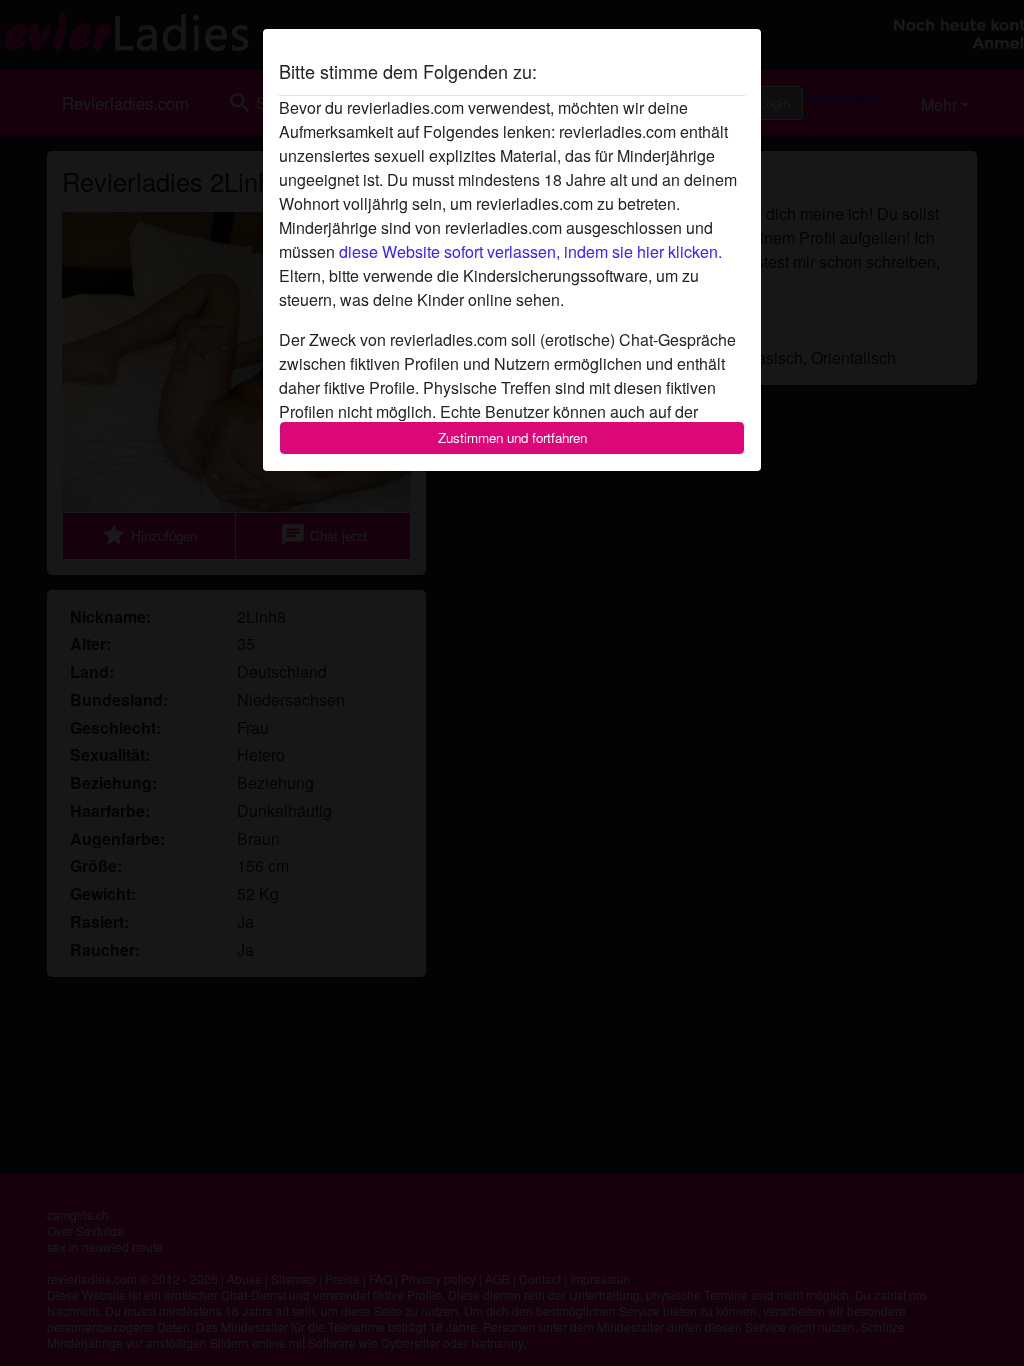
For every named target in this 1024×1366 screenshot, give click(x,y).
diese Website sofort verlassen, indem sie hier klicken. (530, 251)
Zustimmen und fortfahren (512, 437)
